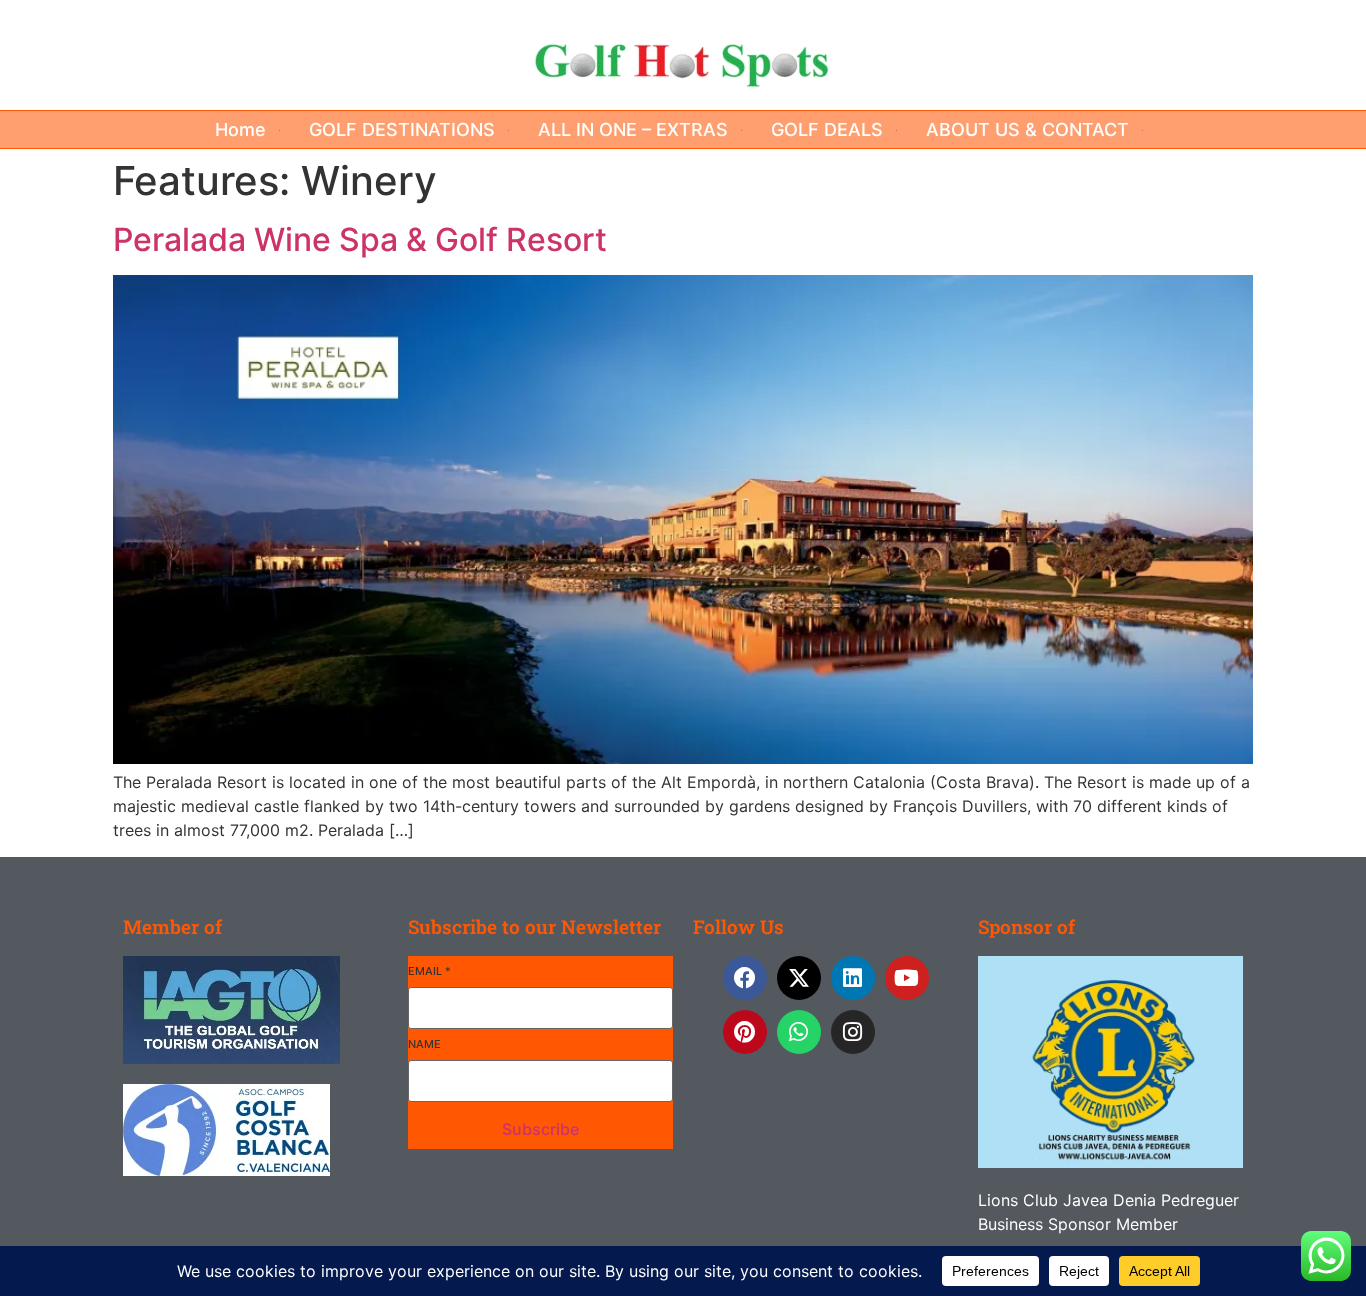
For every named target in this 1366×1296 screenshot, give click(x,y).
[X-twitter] (799, 978)
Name (424, 1044)
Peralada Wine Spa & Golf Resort (360, 239)
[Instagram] (853, 1032)
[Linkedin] (853, 978)
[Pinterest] (745, 1032)
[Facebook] (745, 978)
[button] (252, 129)
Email (429, 971)
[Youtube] (907, 978)
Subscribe (540, 1129)
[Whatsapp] (799, 1032)
